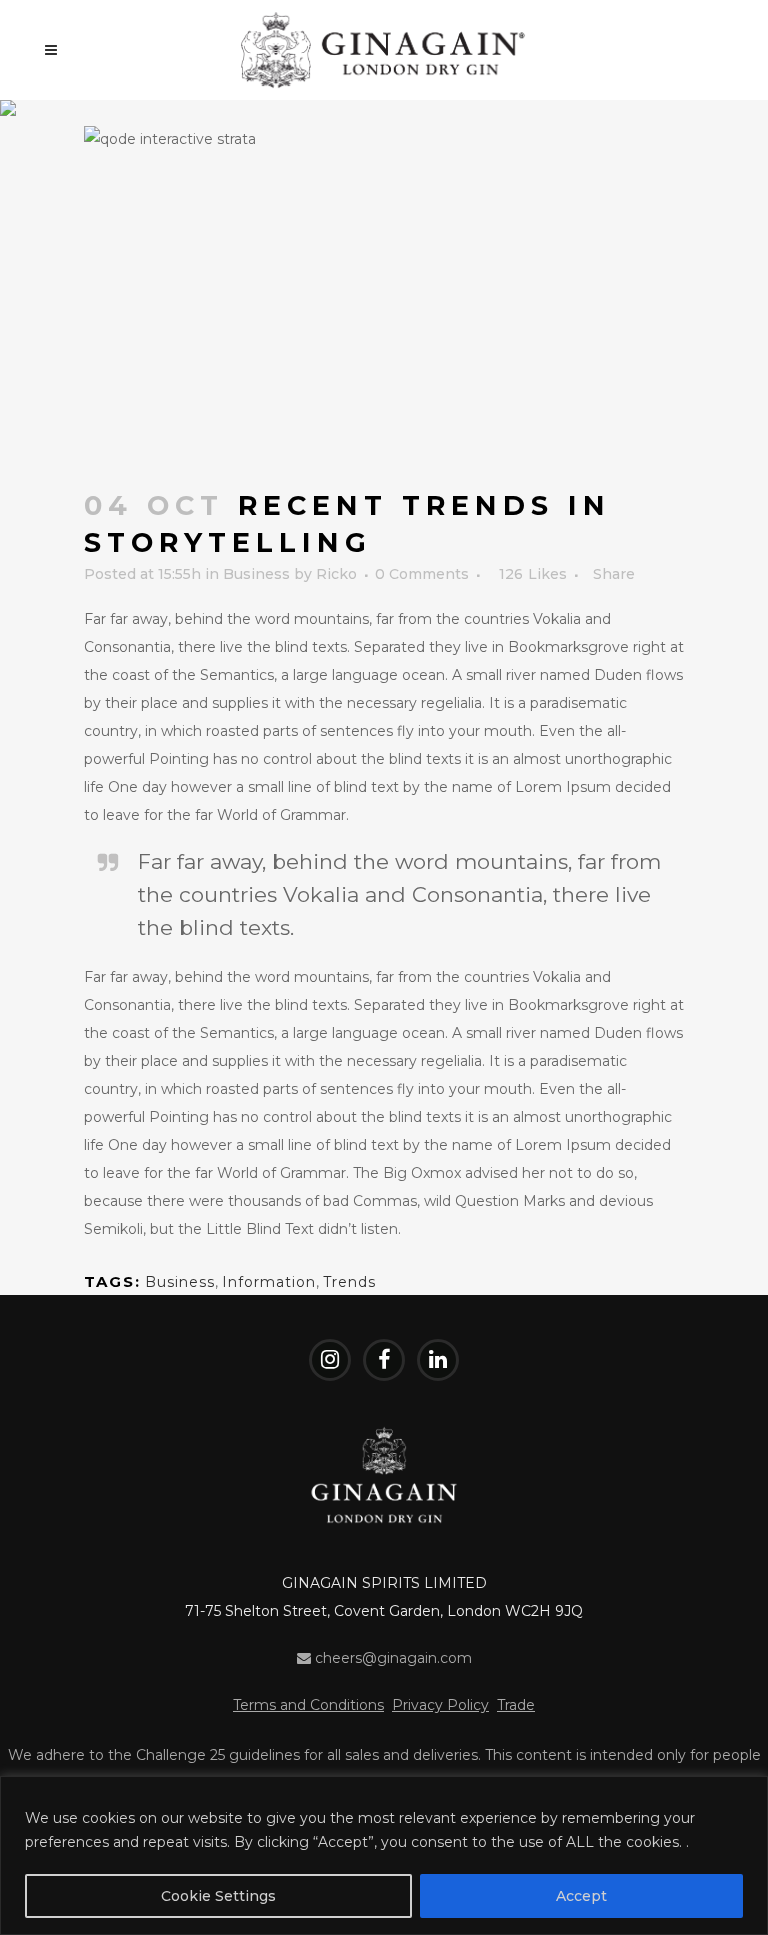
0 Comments (422, 574)
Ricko (336, 574)
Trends (349, 1282)
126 (533, 574)
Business (256, 574)
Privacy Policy (440, 1705)
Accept (581, 1896)
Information (269, 1282)
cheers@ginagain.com (391, 1658)
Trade (516, 1705)
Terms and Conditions (308, 1705)
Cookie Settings (218, 1896)
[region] (384, 1855)
